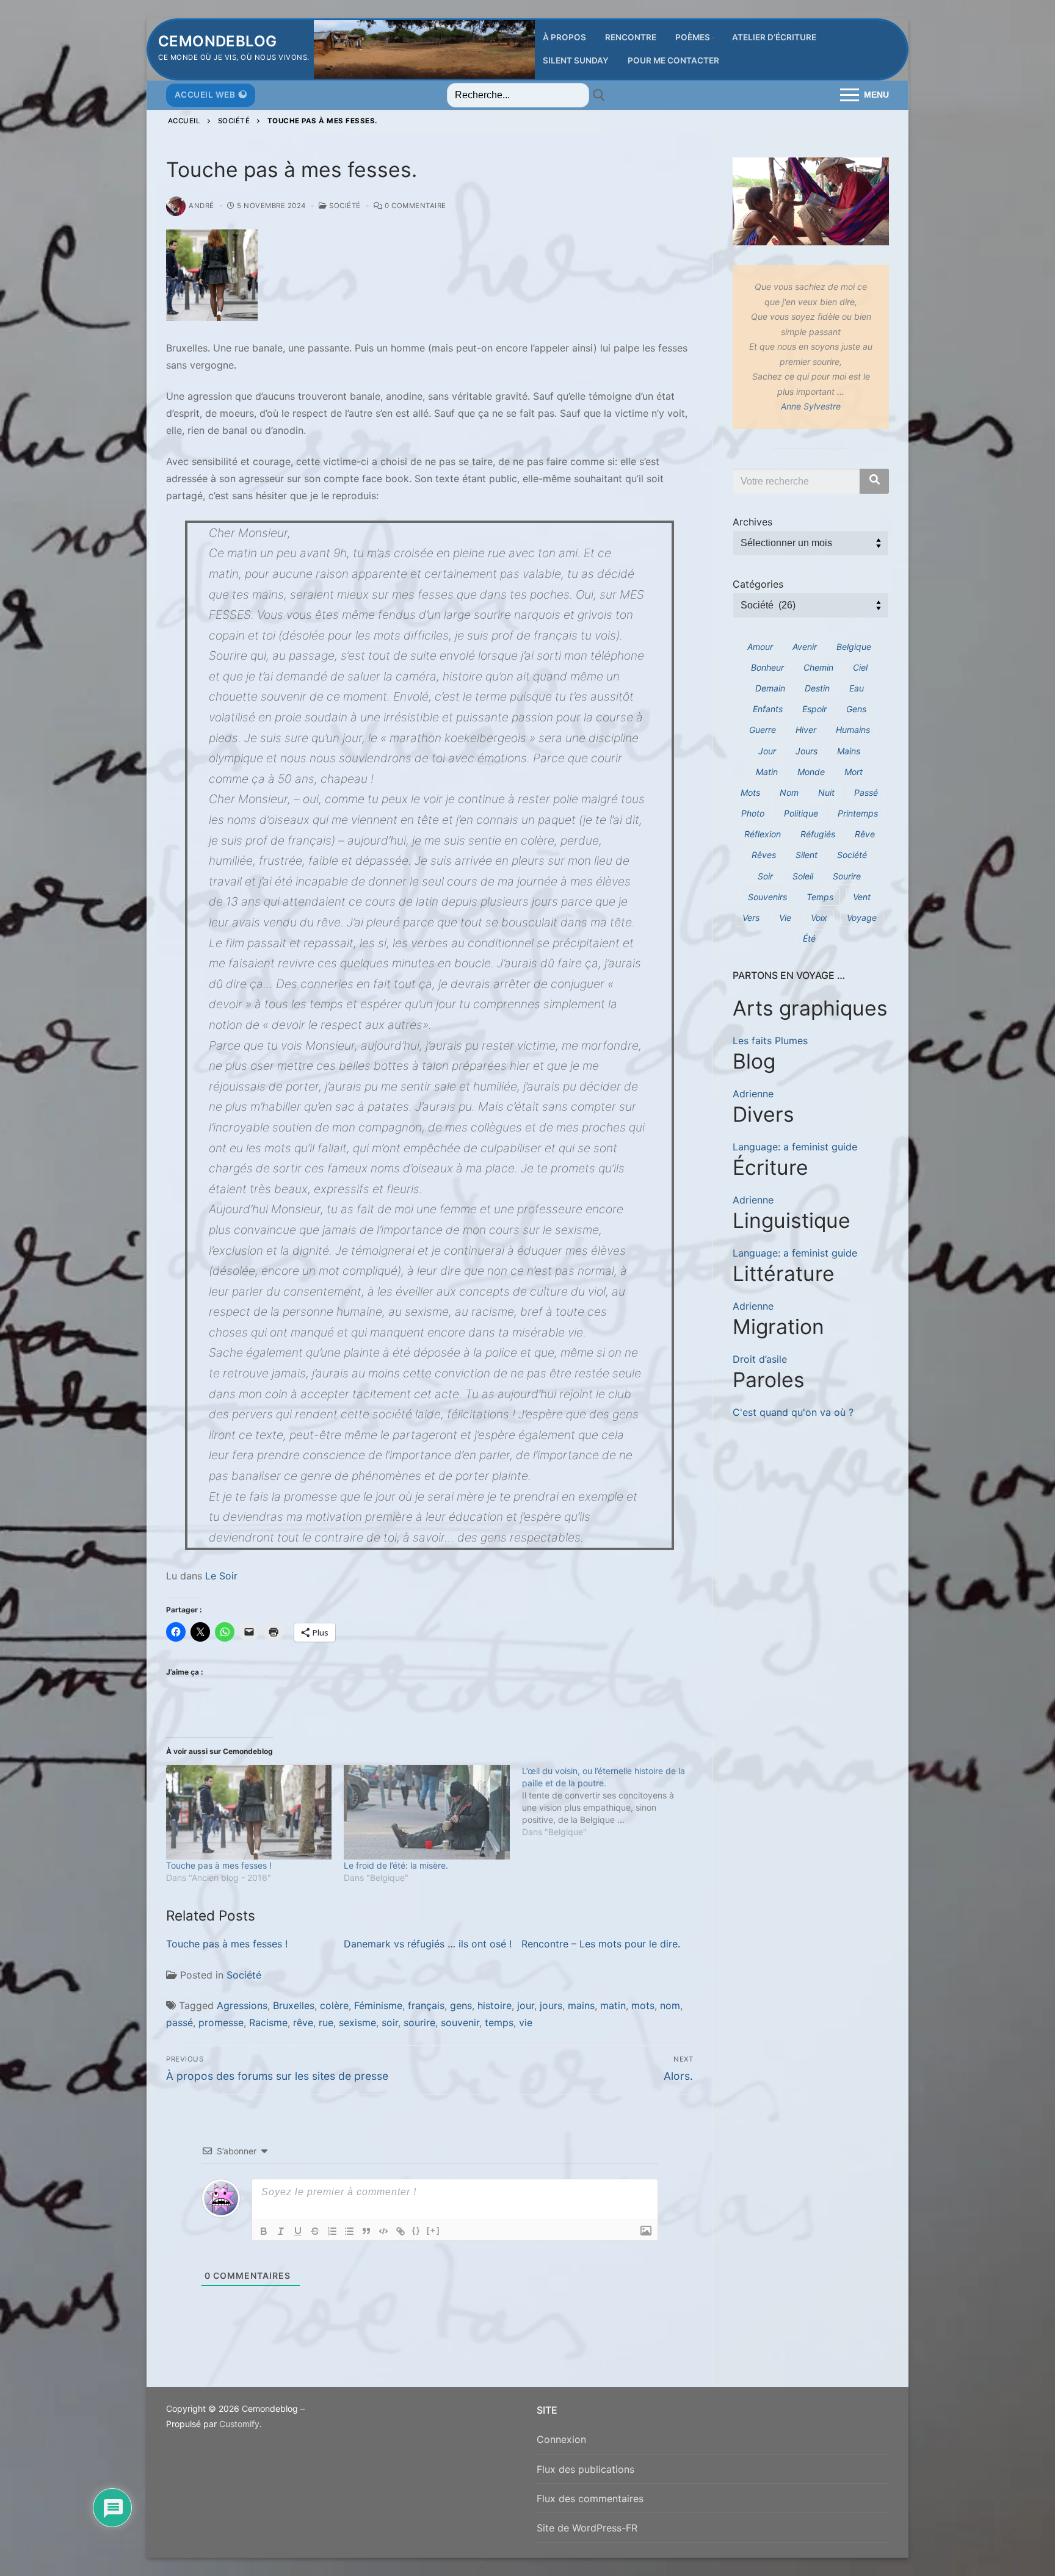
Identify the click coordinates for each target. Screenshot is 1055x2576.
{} (416, 2230)
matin (613, 2005)
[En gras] (264, 2231)
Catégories (758, 584)
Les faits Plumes (770, 1041)
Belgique (854, 647)
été (809, 938)
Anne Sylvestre (811, 406)
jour (526, 2005)
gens (461, 2005)
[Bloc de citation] (366, 2231)
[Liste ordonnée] (332, 2231)
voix (819, 918)
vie (526, 2022)
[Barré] (315, 2231)
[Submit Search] (599, 95)
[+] (433, 2230)
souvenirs (767, 897)
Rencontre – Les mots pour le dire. (601, 1944)
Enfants (768, 709)
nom (670, 2005)
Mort (854, 772)
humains (853, 730)
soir (390, 2022)
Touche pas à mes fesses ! (219, 1865)
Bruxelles (294, 2005)
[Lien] (401, 2231)
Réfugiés (818, 834)
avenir (805, 647)
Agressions (242, 2005)
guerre (763, 730)
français (426, 2005)
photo (753, 813)
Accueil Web (205, 95)
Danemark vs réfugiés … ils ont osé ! (428, 1944)
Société (234, 121)
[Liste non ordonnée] (349, 2231)
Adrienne (753, 1094)
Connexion (561, 2439)
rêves (764, 855)
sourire (419, 2022)
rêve (303, 2022)
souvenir (460, 2022)
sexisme (357, 2022)
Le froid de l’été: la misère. (396, 1865)
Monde (811, 772)
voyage (862, 918)
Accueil (184, 121)
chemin (818, 667)
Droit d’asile (760, 1359)
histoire (495, 2005)
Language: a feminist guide (795, 1147)
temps (499, 2022)
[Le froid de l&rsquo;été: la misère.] (426, 1812)
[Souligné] (298, 2231)
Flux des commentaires (590, 2498)
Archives (752, 522)
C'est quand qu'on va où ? (793, 1412)
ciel (860, 667)
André (201, 206)
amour (760, 647)
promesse (221, 2022)
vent (862, 897)
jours (551, 2005)
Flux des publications (586, 2469)
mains (581, 2005)
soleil (803, 876)
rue (326, 2022)
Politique (801, 813)
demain (770, 688)
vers (751, 918)
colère (334, 2005)
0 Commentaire (415, 206)
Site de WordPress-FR (587, 2528)
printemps (858, 813)
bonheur (767, 667)
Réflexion (763, 834)
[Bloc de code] (383, 2231)
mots (643, 2005)
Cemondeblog (217, 41)
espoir (814, 709)
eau (857, 688)
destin (817, 688)
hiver (806, 730)
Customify (239, 2424)
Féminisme (378, 2005)
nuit (826, 792)
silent (807, 855)
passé (179, 2022)
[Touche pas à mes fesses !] (249, 1812)
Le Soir (221, 1576)
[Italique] (281, 2231)
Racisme (268, 2022)
